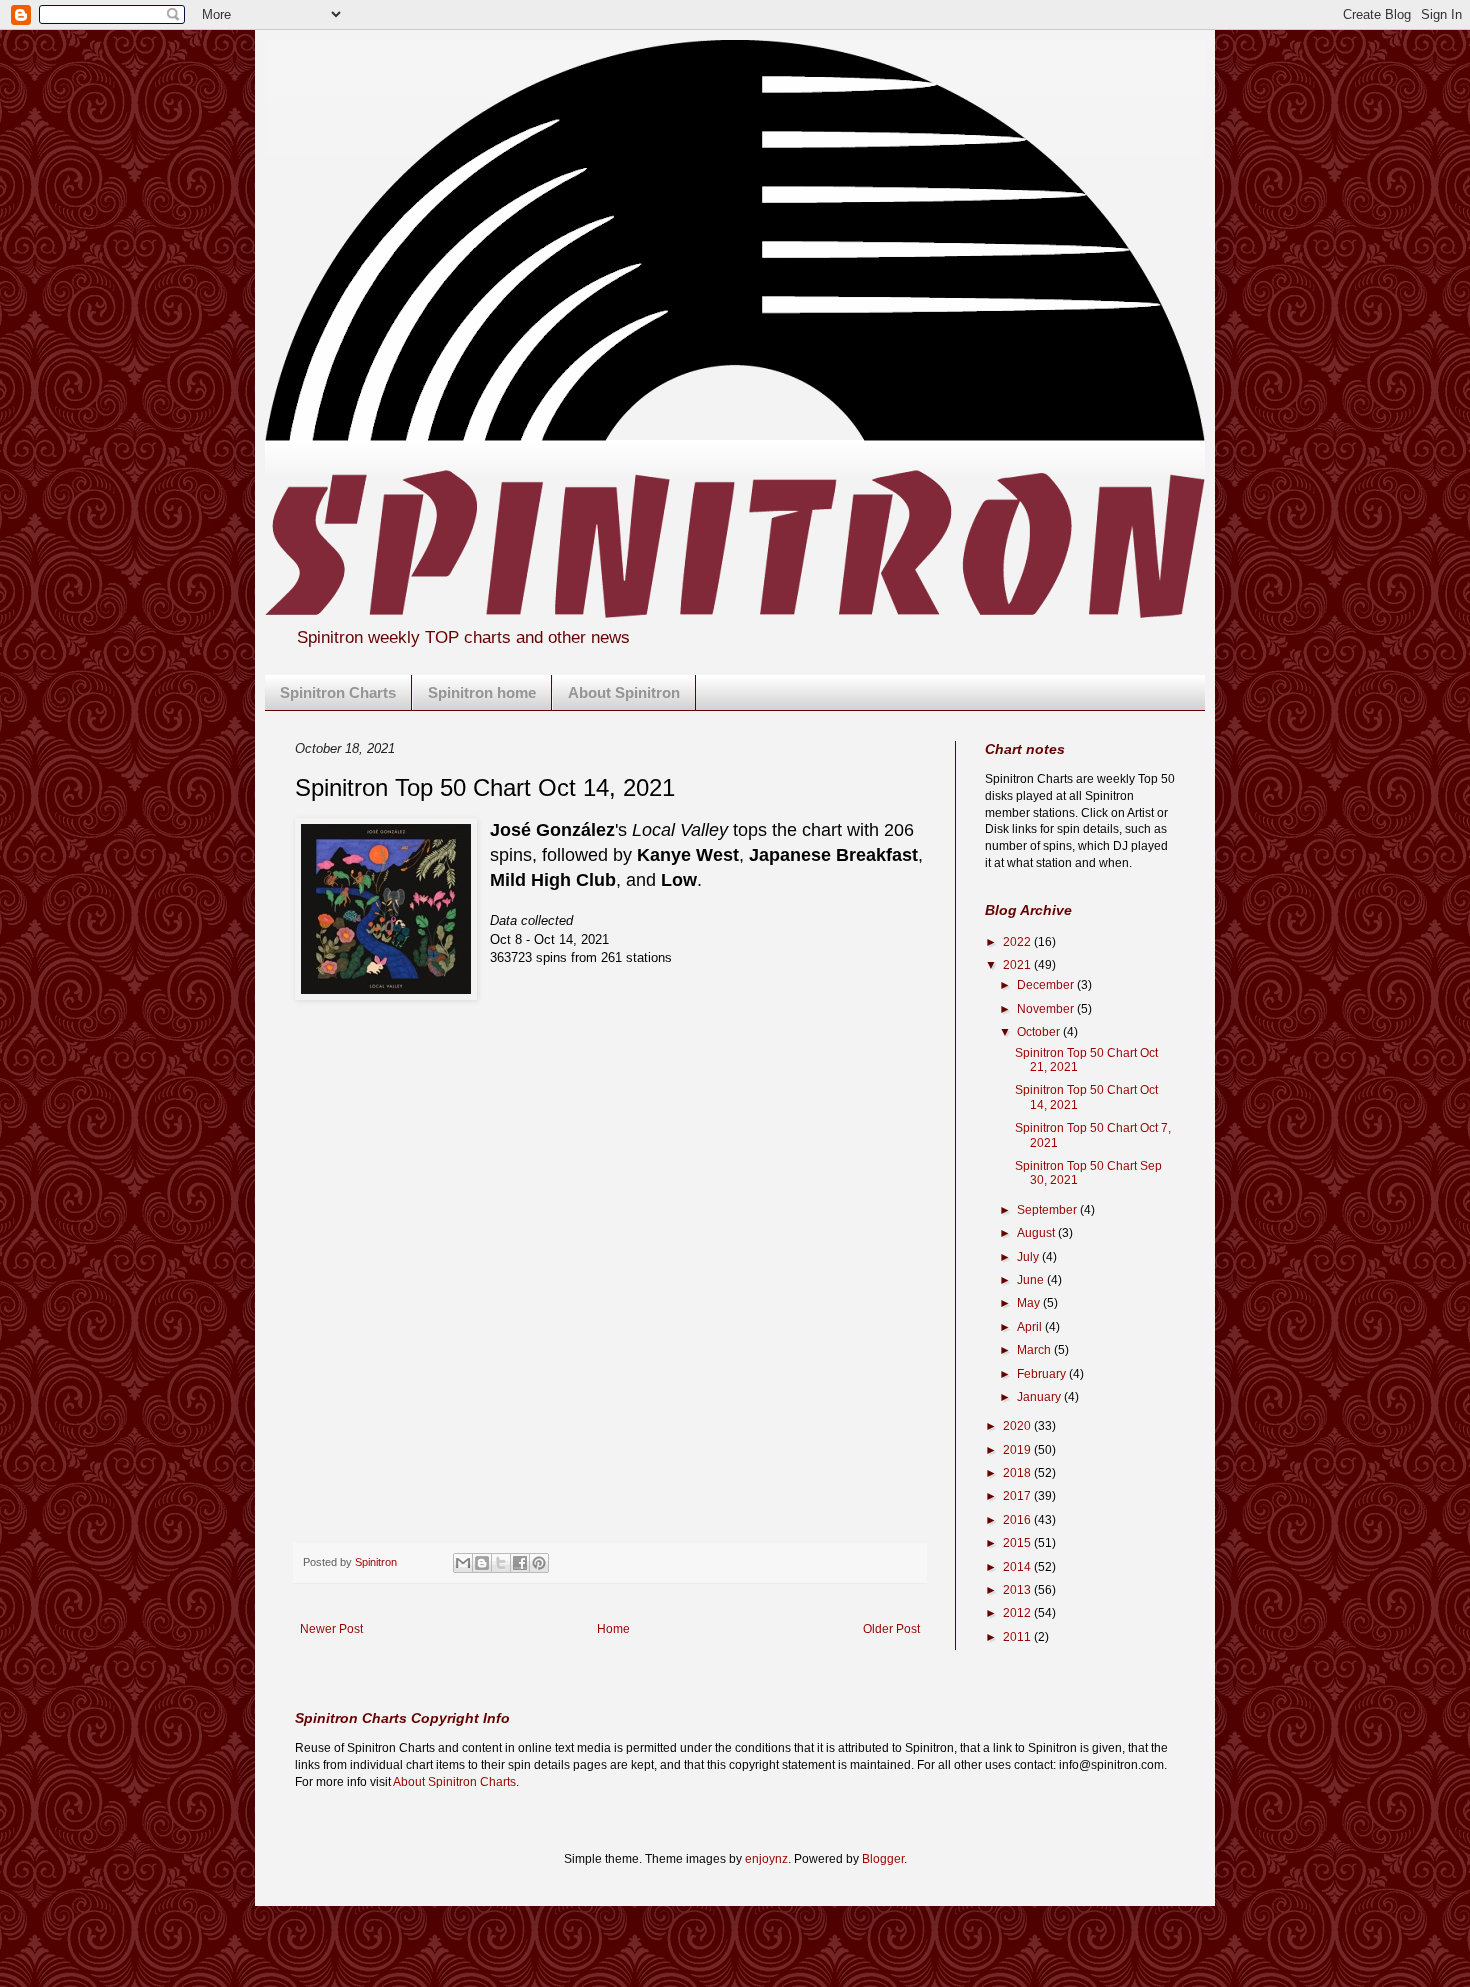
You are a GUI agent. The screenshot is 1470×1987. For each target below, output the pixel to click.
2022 (1018, 942)
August (1037, 1233)
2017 (1018, 1496)
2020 (1018, 1426)
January (1040, 1397)
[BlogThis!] (482, 1563)
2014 (1018, 1567)
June (1032, 1280)
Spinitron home (482, 692)
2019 (1018, 1450)
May (1030, 1303)
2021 (1018, 965)
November (1047, 1009)
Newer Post (331, 1629)
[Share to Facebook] (520, 1563)
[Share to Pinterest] (539, 1563)
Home (613, 1629)
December (1047, 985)
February (1043, 1374)
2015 (1018, 1543)
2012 (1018, 1613)
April (1031, 1327)
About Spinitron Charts (454, 1782)
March (1035, 1350)
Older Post (891, 1629)
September (1048, 1210)
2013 (1018, 1590)
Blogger (883, 1859)
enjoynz (766, 1859)
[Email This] (463, 1563)
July (1029, 1257)
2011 (1018, 1637)
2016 (1018, 1520)
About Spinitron (624, 692)
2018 (1018, 1473)
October (1040, 1032)
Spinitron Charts (338, 692)
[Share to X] (501, 1563)
